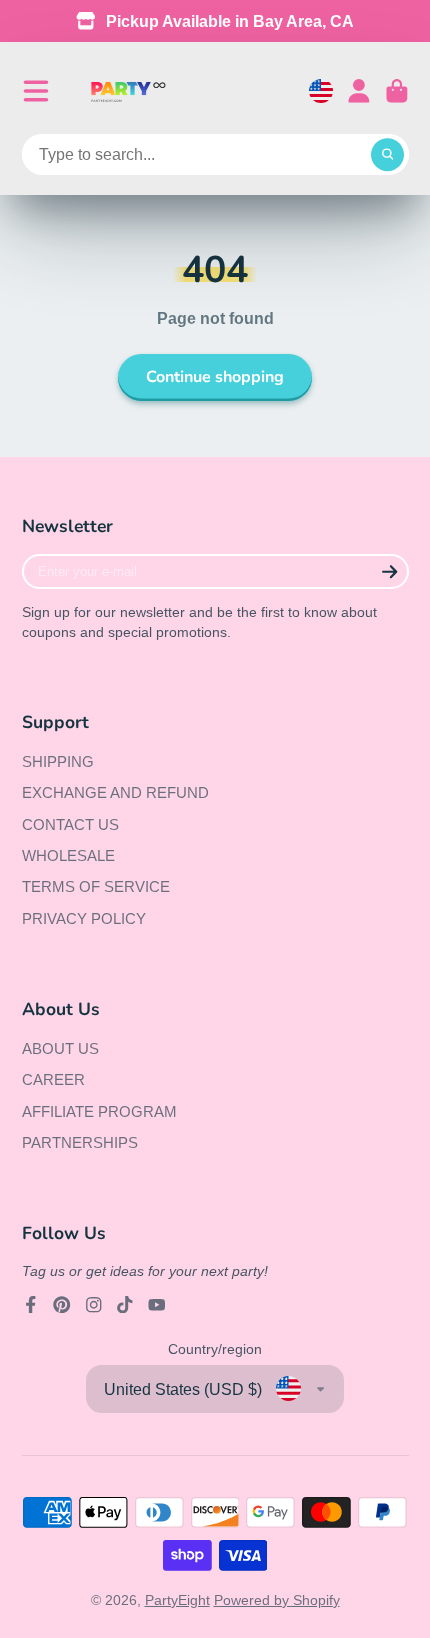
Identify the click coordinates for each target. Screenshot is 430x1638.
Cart (397, 91)
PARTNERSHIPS (80, 1142)
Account (359, 91)
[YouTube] (157, 1305)
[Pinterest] (62, 1305)
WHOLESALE (68, 855)
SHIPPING (58, 761)
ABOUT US (60, 1048)
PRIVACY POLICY (84, 918)
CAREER (53, 1079)
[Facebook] (31, 1305)
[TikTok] (125, 1305)
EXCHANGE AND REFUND (115, 792)
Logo (128, 91)
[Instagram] (94, 1305)
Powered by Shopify (277, 1600)
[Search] (388, 155)
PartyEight (177, 1600)
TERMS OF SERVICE (96, 886)
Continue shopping (215, 377)
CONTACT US (70, 824)
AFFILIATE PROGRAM (99, 1111)
